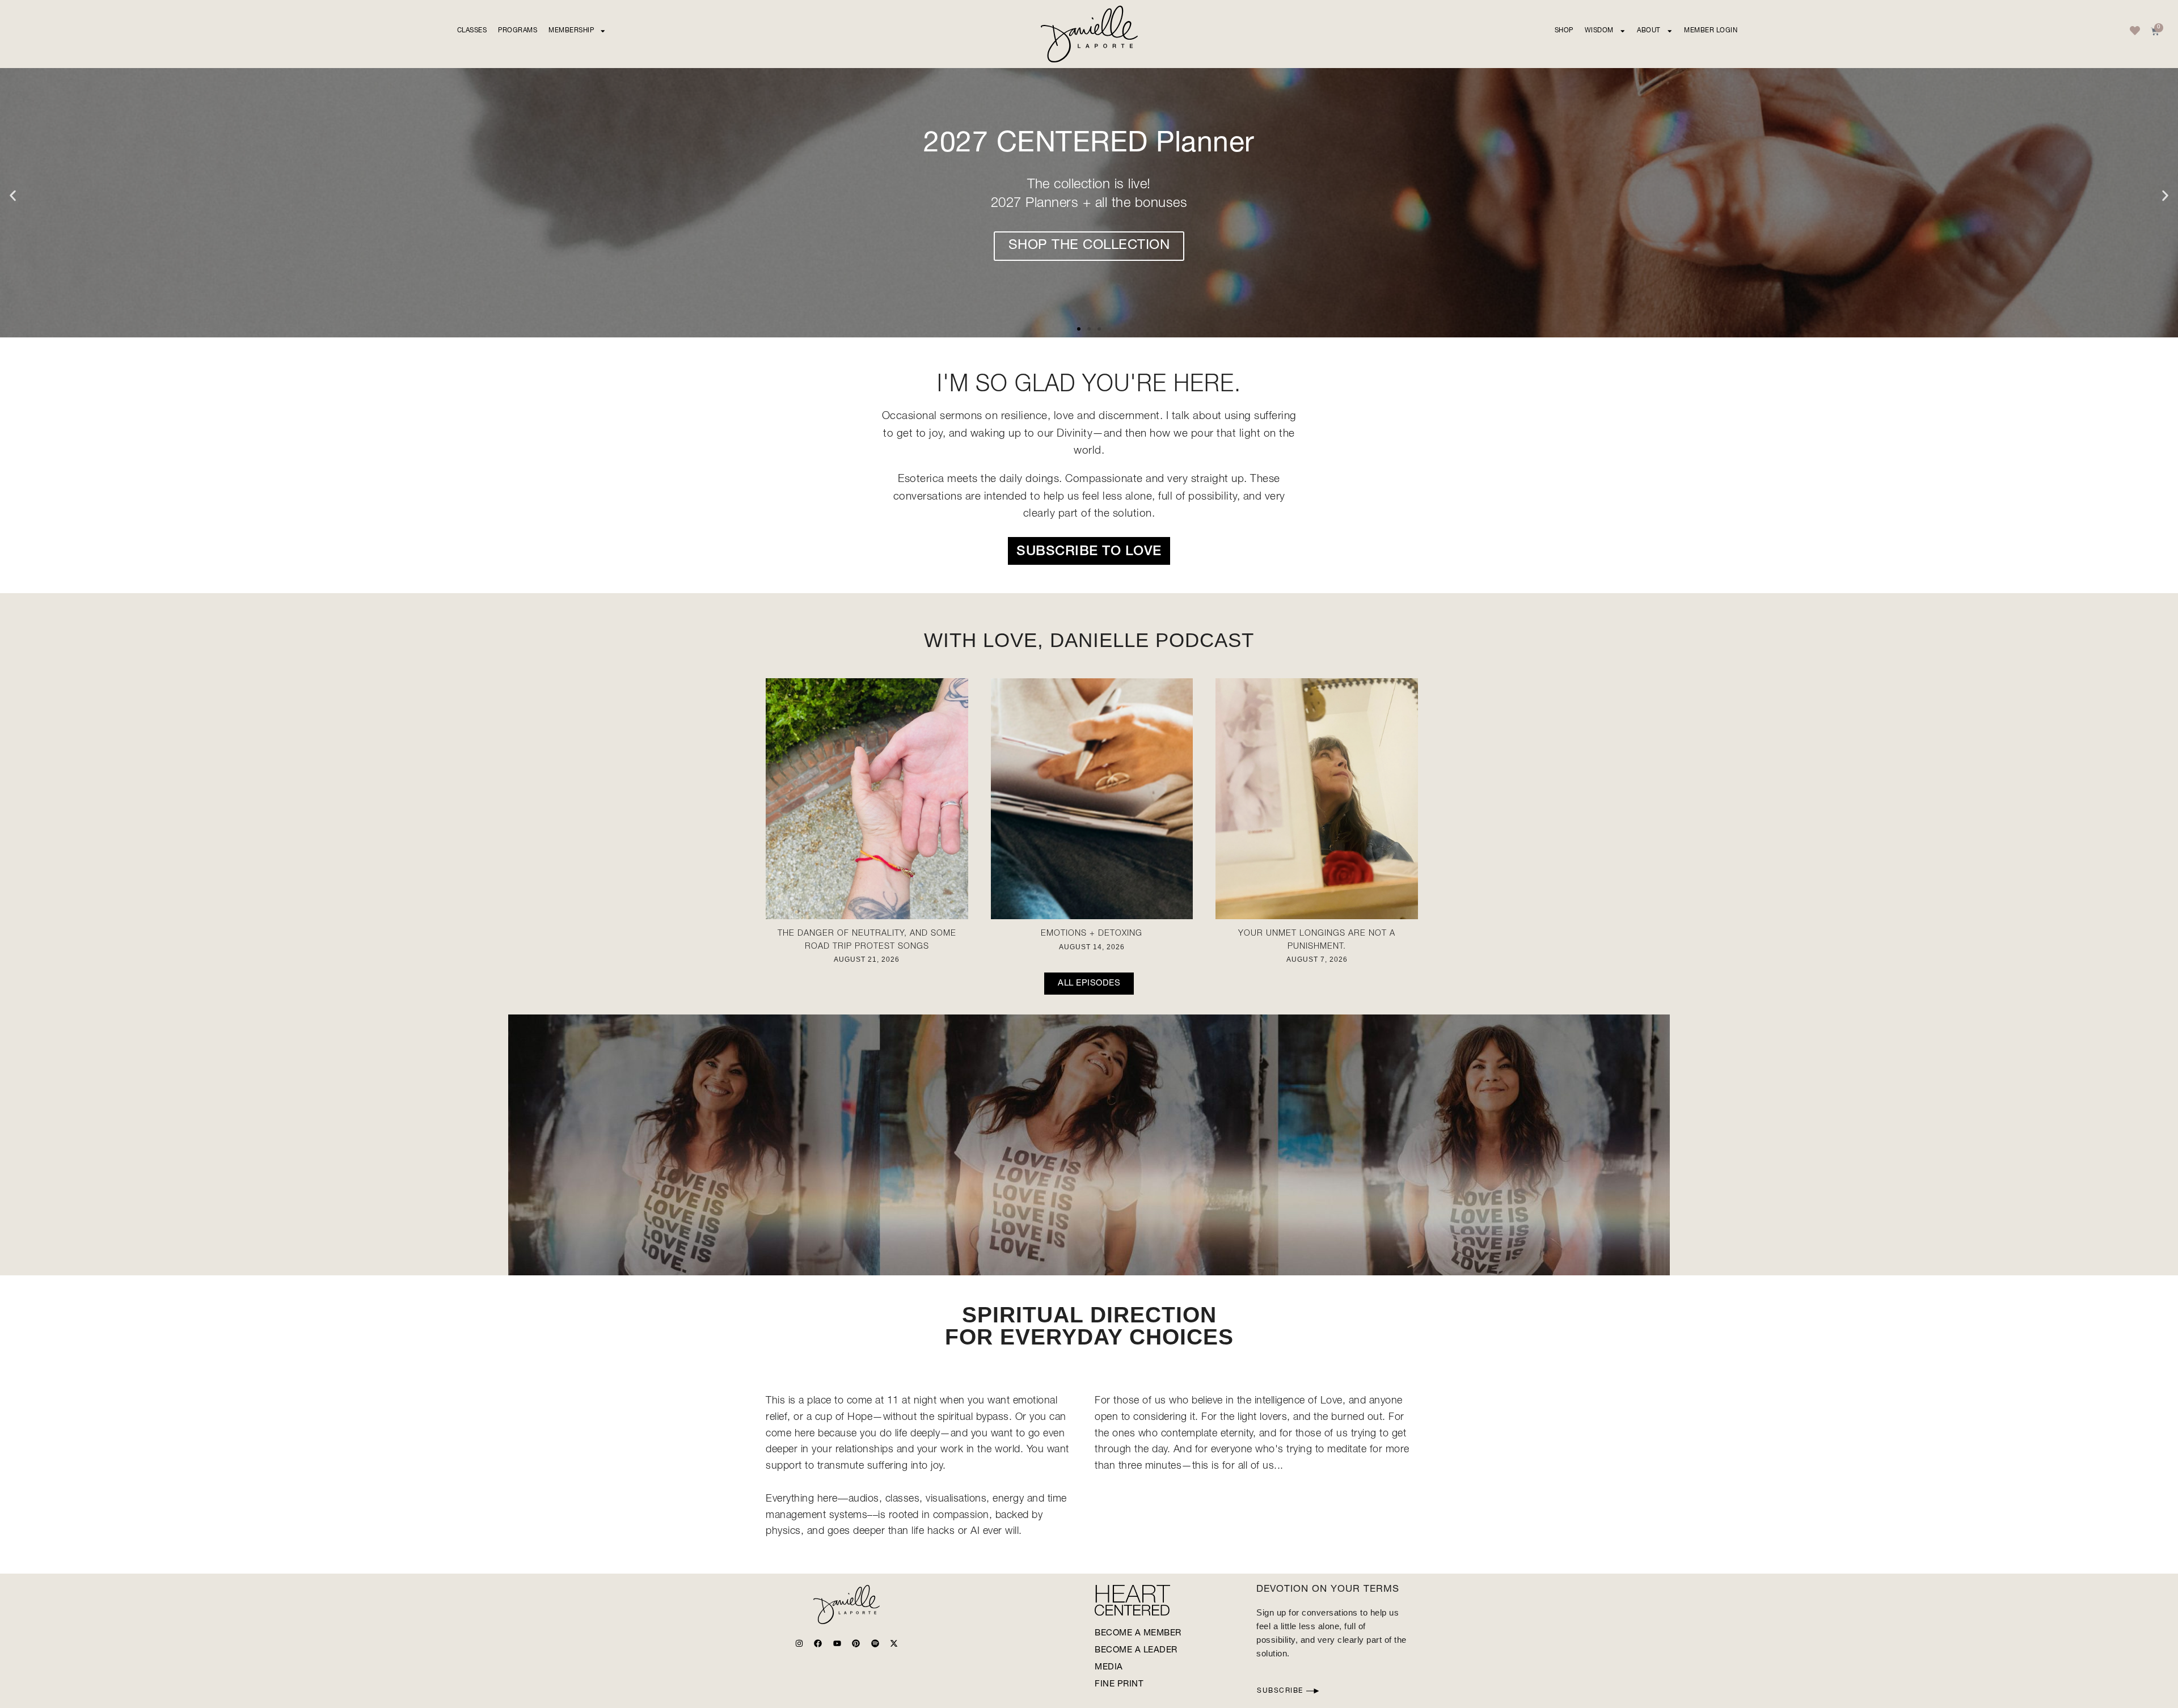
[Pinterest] (856, 1643)
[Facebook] (818, 1643)
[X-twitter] (894, 1643)
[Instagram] (799, 1643)
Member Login (1711, 31)
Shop (1564, 31)
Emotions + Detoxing (1092, 934)
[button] (13, 196)
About (1649, 31)
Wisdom (1599, 31)
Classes (472, 31)
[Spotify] (875, 1643)
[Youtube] (837, 1643)
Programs (518, 31)
